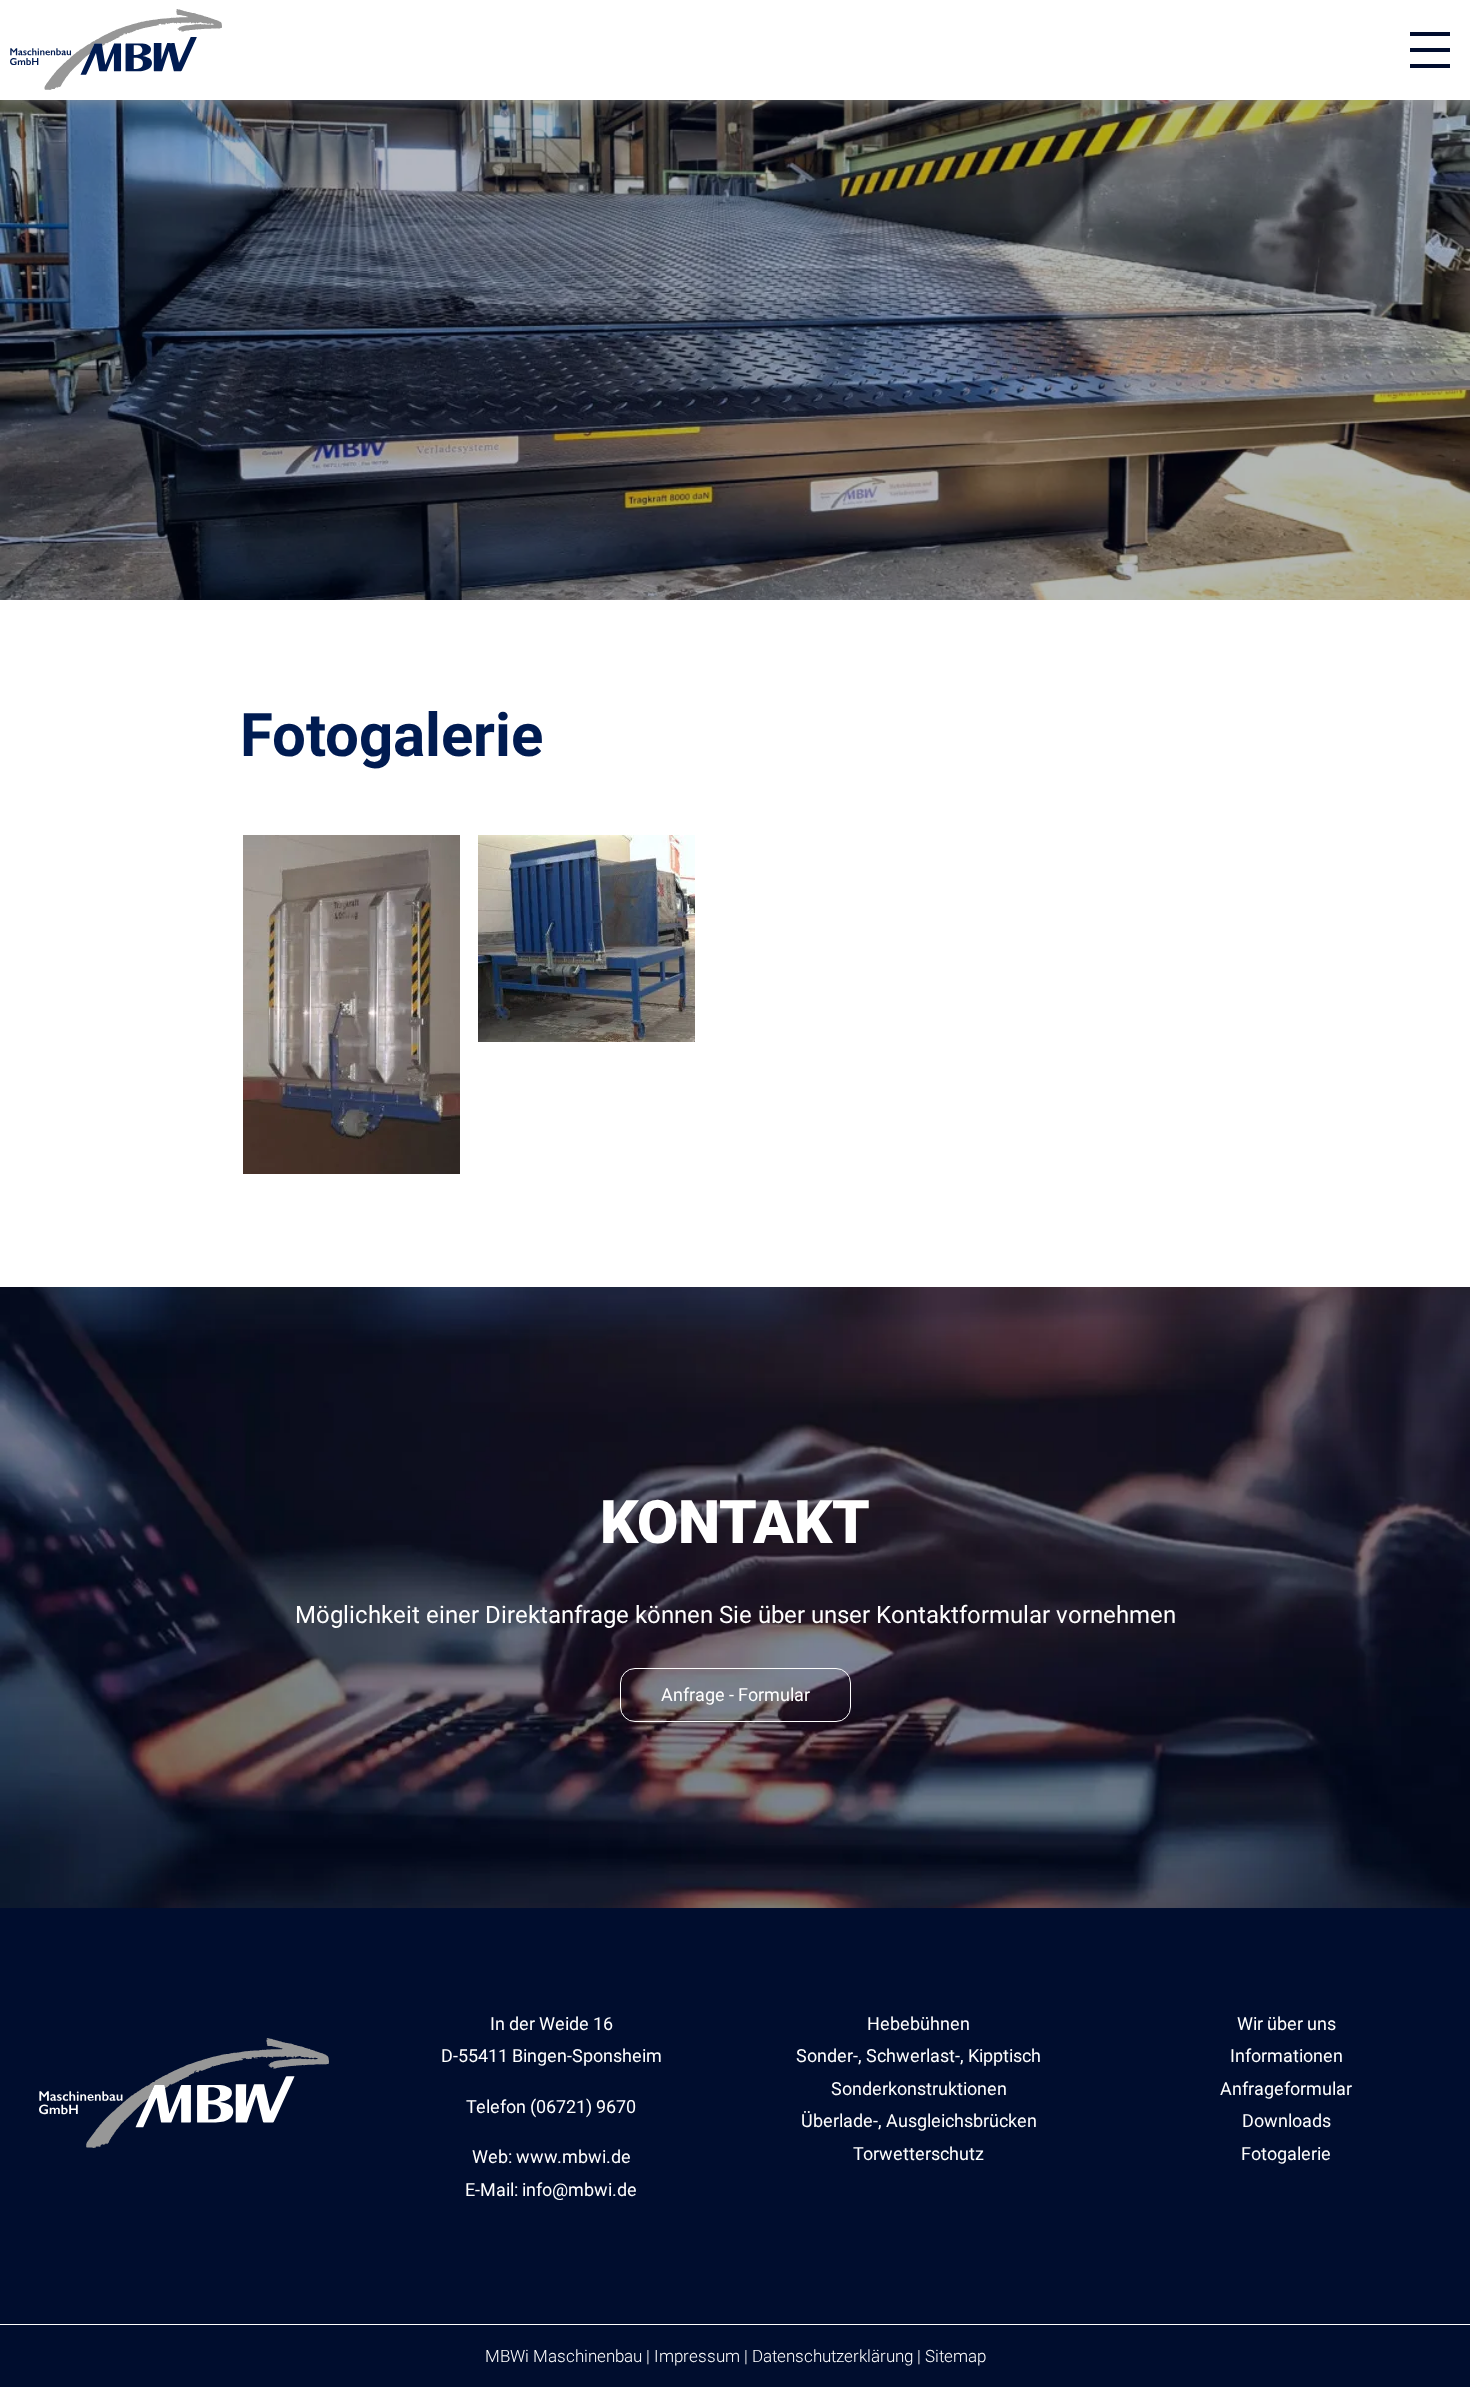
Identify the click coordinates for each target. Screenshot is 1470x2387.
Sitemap (955, 2356)
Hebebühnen (918, 2023)
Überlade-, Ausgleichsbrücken (919, 2120)
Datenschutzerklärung (832, 2356)
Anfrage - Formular (735, 1694)
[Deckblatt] (351, 1167)
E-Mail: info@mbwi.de (551, 2189)
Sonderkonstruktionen (919, 2088)
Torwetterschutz (918, 2153)
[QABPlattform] (586, 1035)
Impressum (697, 2356)
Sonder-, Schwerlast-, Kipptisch (918, 2055)
